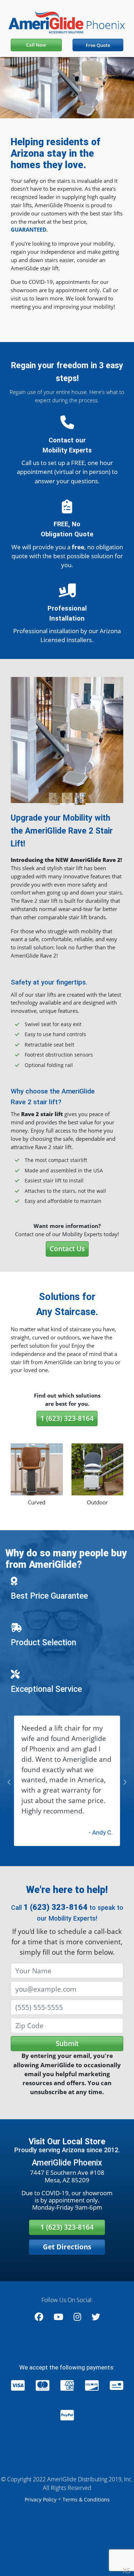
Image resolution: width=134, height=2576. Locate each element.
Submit (67, 2064)
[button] (19, 740)
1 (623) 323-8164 (67, 1418)
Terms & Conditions (86, 2521)
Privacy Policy (41, 2521)
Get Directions (67, 2267)
